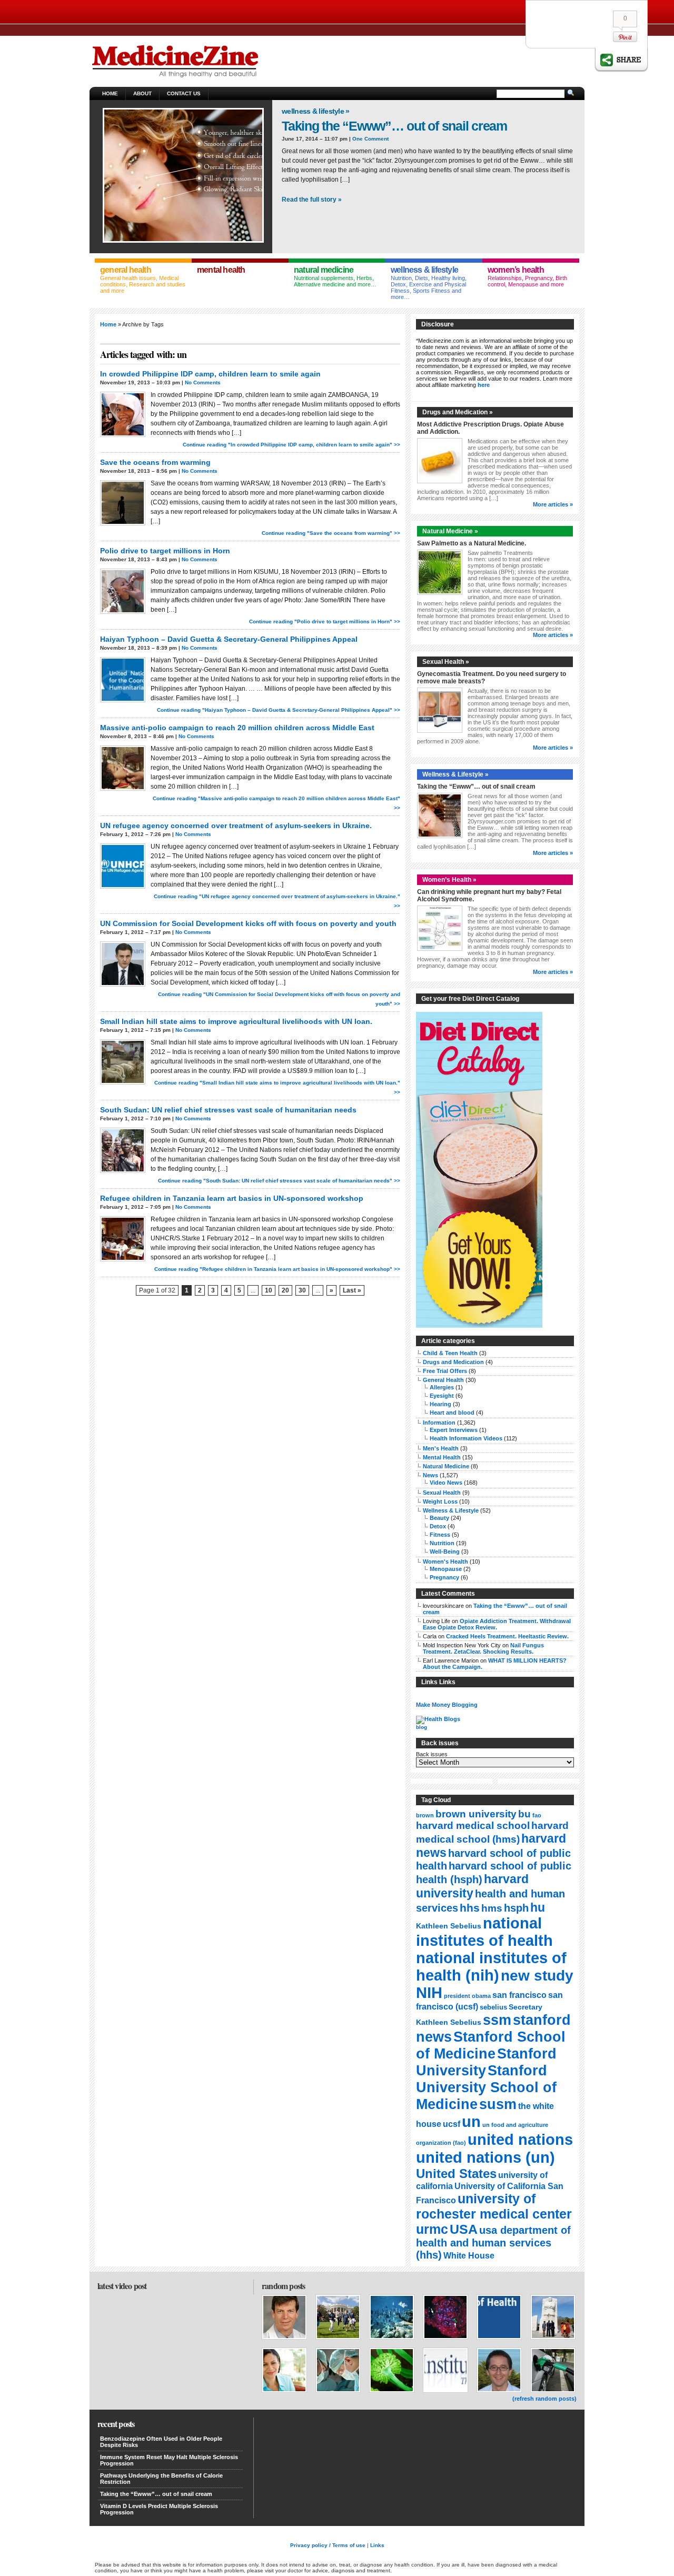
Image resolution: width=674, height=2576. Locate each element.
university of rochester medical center (494, 2206)
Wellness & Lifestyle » (316, 111)
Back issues (432, 1754)
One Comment (370, 139)
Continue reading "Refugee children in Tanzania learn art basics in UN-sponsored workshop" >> (277, 1269)
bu (524, 1814)
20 (285, 1290)
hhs (470, 1908)
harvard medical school (473, 1826)
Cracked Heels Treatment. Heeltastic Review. (507, 1636)
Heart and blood (452, 1413)
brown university (476, 1814)
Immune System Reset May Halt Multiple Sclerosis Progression (169, 2460)
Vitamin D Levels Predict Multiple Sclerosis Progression (159, 2509)
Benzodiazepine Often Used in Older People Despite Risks (161, 2442)
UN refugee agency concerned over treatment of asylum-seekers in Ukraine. (236, 825)
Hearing (440, 1404)
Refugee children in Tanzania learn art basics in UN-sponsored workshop (232, 1198)
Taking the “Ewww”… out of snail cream (394, 126)
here (484, 385)
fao (537, 1815)
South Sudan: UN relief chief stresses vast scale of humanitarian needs (228, 1110)
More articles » (553, 504)
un (471, 2121)
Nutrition (442, 1543)
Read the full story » (312, 200)
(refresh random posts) (544, 2399)
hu (538, 1907)
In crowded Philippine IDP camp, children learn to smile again (210, 374)
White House (469, 2256)
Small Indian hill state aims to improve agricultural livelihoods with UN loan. (236, 1021)
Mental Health (442, 1457)
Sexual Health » (446, 662)
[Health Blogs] (438, 1719)
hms (492, 1908)
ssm (497, 2020)
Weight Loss (440, 1501)
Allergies (442, 1387)
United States (456, 2174)
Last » (352, 1290)
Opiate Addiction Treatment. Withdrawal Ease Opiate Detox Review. (497, 1624)
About (142, 93)
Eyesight (442, 1396)
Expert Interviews (454, 1430)
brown (425, 1815)
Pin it (625, 37)
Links (377, 2545)
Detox (438, 1526)
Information (439, 1423)
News (430, 1475)
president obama (467, 1996)
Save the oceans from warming (155, 462)
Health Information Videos (466, 1438)
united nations (520, 2139)
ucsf (452, 2124)
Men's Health (441, 1448)
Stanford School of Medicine (491, 2045)
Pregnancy (444, 1577)
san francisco (519, 1995)
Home (110, 93)
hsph (516, 1908)
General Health (443, 1380)
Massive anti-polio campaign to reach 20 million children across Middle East (237, 728)
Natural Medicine (446, 1466)
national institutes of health (484, 1932)
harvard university (472, 1886)
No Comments (203, 382)
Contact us (184, 93)
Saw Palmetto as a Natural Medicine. (472, 543)
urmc (432, 2229)
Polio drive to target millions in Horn (165, 551)
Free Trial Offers (445, 1371)
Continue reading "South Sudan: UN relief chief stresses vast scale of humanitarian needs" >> (279, 1181)
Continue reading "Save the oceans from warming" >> (331, 533)
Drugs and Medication (453, 1362)
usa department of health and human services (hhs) (493, 2242)
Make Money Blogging (447, 1705)
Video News (446, 1483)
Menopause (446, 1569)
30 (302, 1290)
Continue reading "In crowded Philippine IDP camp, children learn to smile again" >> (291, 445)
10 (269, 1290)
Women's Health (445, 1561)
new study (537, 1976)
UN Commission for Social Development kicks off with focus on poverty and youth (248, 923)
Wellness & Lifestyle (451, 1510)
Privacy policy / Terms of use (328, 2545)
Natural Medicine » (450, 531)
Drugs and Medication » (458, 412)
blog (422, 1727)
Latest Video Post (122, 2286)
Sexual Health (442, 1493)
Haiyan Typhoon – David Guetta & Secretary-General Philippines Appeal (229, 639)
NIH (429, 1993)
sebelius (493, 2007)
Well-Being (445, 1551)
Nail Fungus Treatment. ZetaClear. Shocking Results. (483, 1648)
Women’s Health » (449, 880)
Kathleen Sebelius (449, 1926)
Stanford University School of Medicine (486, 2087)
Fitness (440, 1535)
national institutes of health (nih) (491, 1967)
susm (498, 2104)
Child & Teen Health (450, 1353)
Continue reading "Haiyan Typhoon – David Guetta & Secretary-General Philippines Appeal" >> (279, 710)
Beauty (439, 1518)
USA (464, 2229)
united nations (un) (485, 2157)
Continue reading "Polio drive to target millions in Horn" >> (325, 621)
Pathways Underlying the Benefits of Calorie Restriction (161, 2479)
